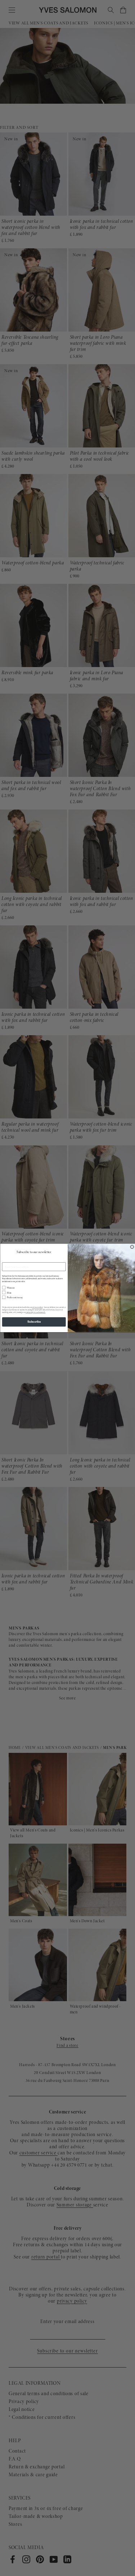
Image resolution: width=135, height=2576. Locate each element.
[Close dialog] (132, 1247)
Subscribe (34, 1322)
